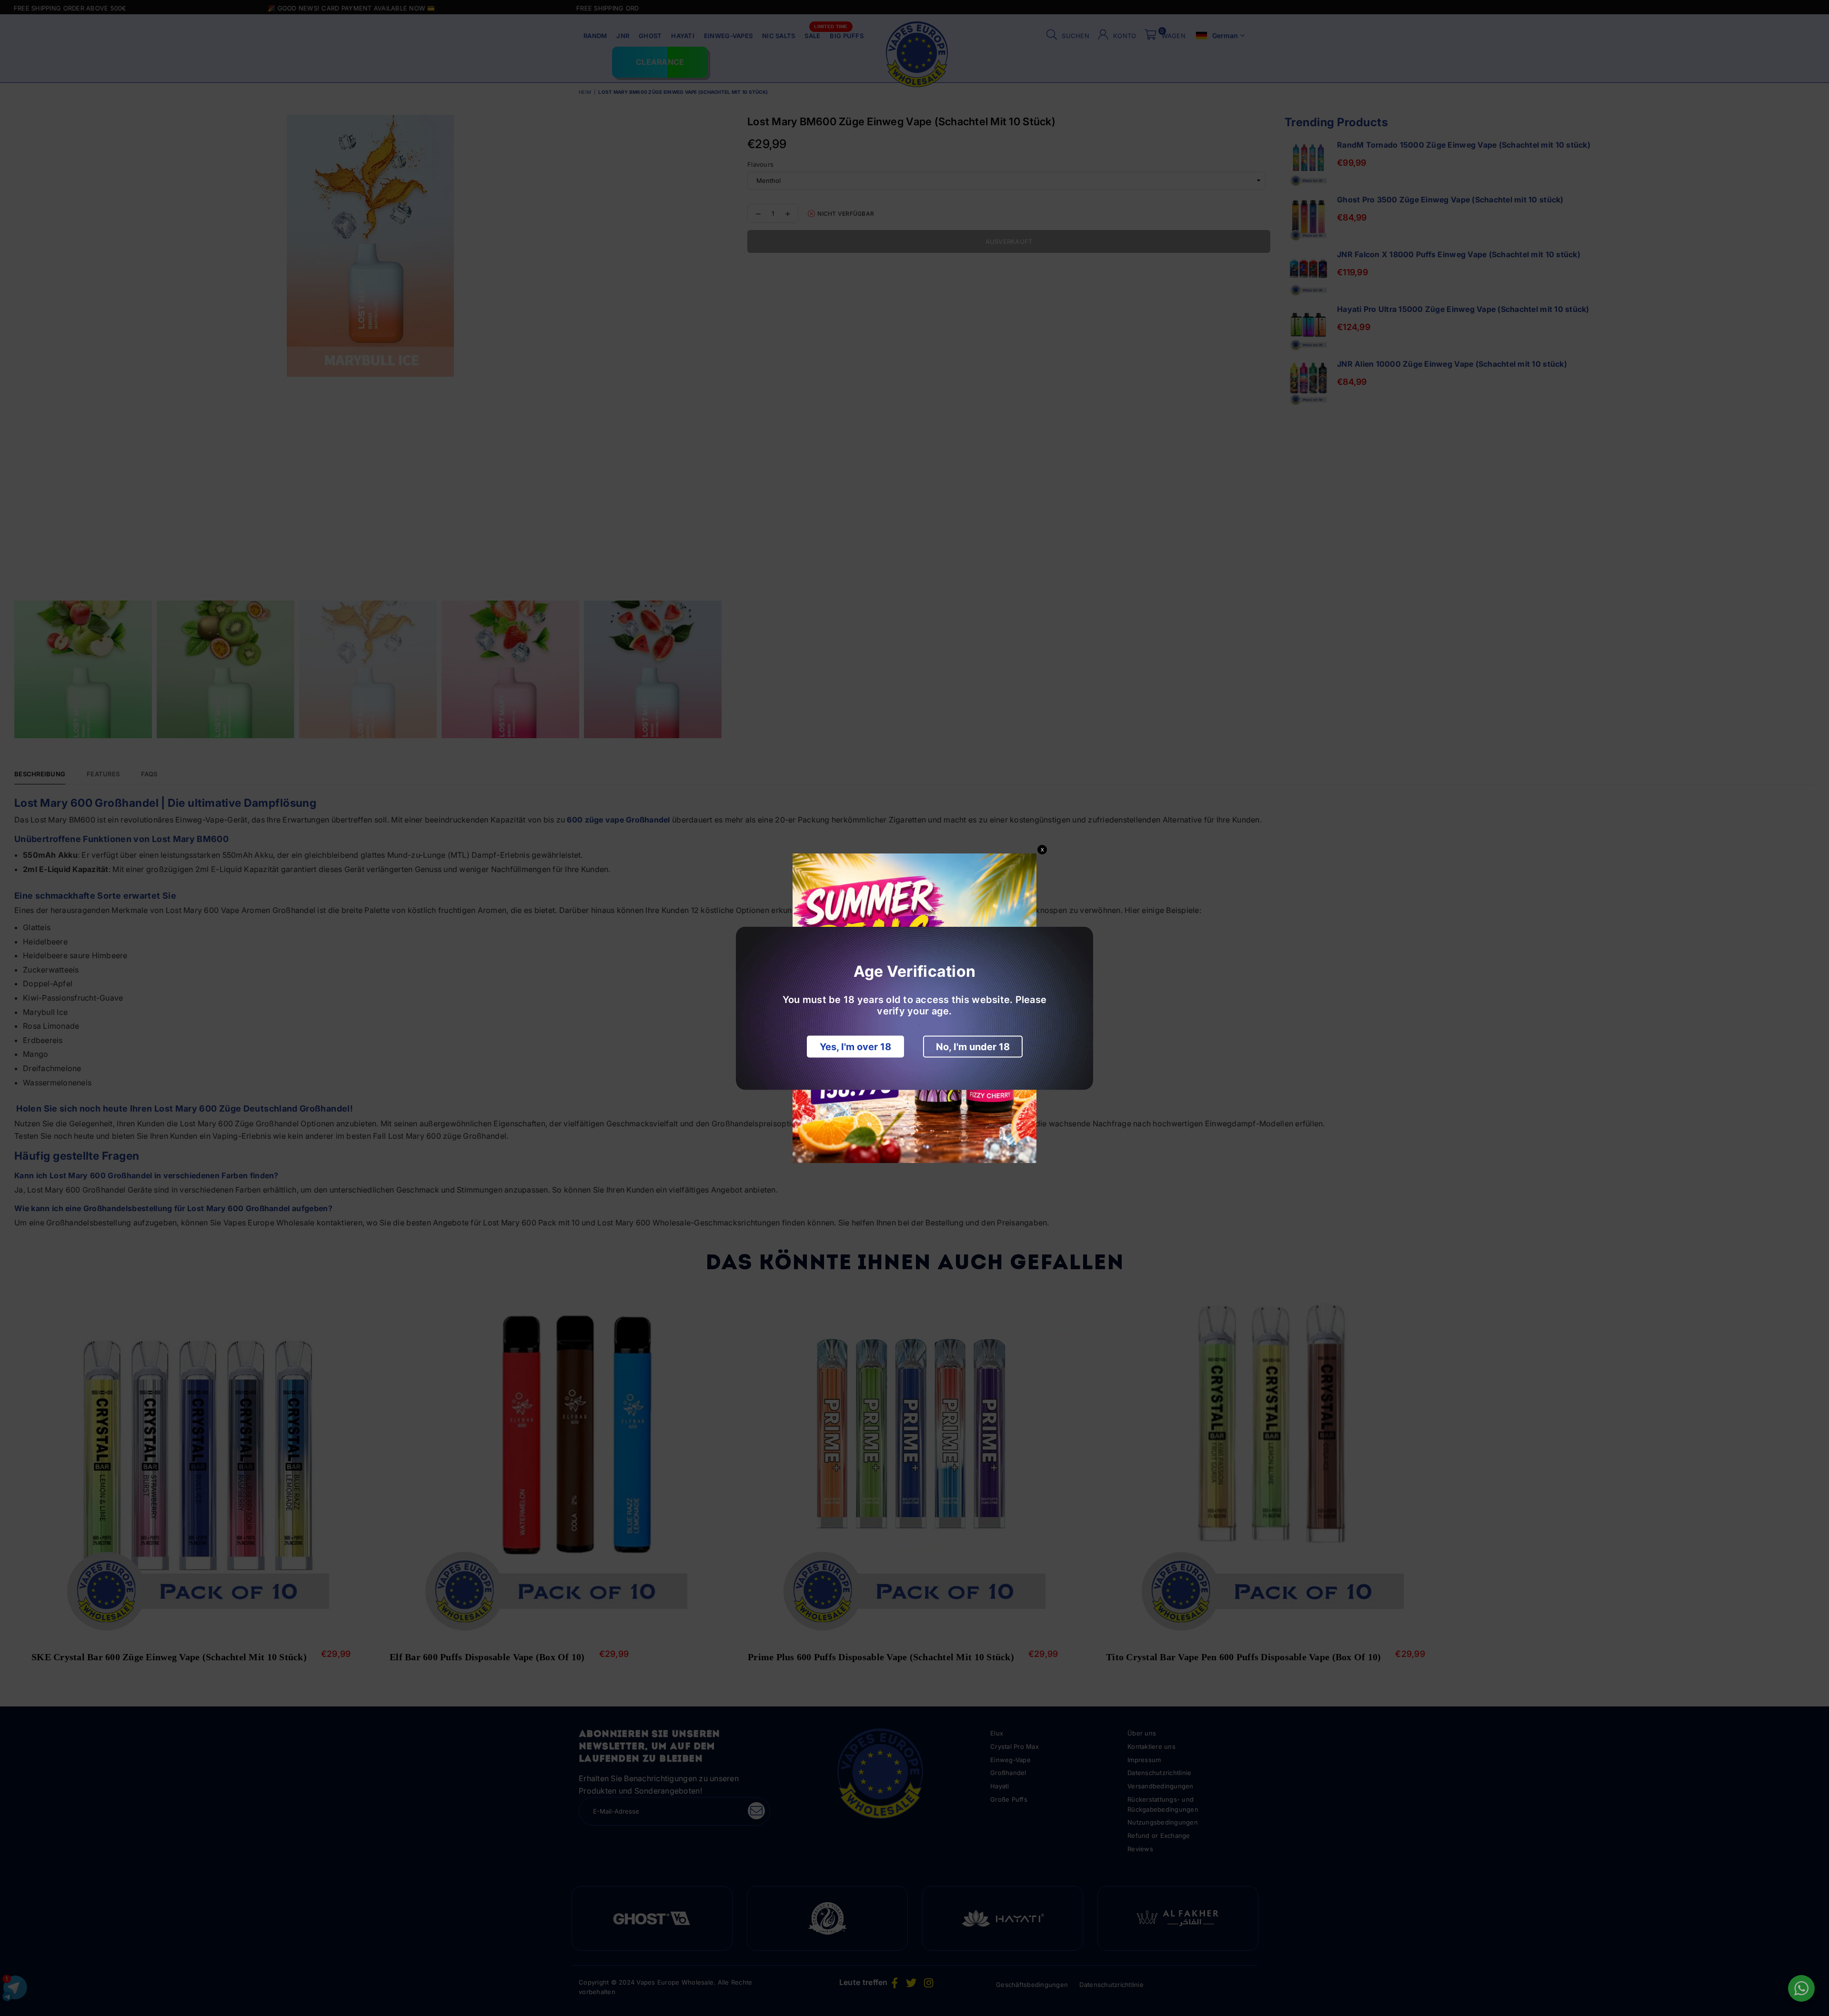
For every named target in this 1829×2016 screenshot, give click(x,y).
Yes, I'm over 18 (855, 1046)
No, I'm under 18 (973, 1046)
